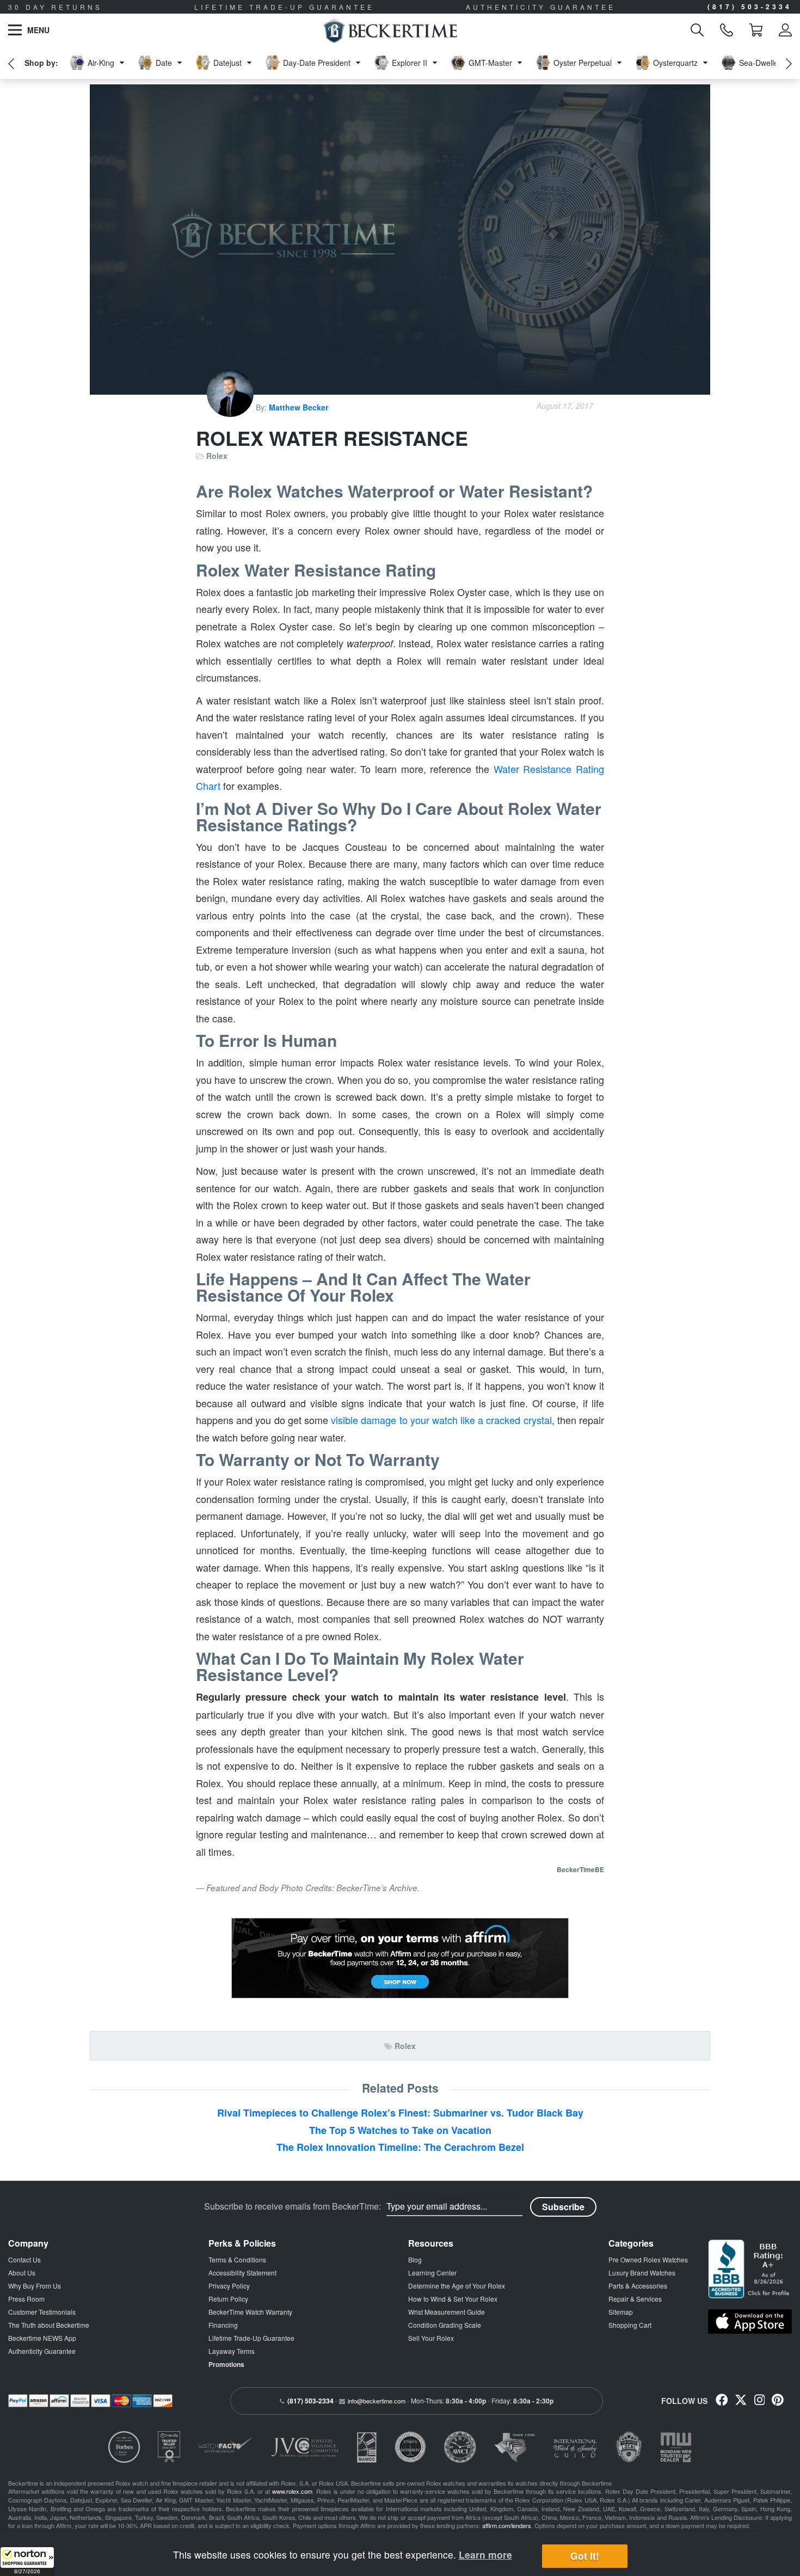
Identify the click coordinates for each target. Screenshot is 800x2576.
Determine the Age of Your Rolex (457, 2286)
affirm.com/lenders (507, 2525)
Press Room (26, 2299)
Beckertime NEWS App (42, 2338)
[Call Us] (727, 30)
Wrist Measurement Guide (447, 2312)
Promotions (226, 2364)
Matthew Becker (299, 407)
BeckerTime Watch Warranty (250, 2312)
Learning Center (432, 2273)
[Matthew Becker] (231, 407)
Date (164, 63)
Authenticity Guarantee (42, 2351)
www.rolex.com (292, 2491)
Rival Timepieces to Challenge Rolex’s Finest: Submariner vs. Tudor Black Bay (400, 2113)
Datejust (227, 63)
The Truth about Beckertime (49, 2325)
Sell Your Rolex (431, 2338)
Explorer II (410, 63)
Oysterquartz (675, 63)
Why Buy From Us (35, 2286)
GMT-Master (490, 63)
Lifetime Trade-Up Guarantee (251, 2338)
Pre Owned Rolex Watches (648, 2259)
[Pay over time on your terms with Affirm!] (400, 1958)
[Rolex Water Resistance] (400, 240)
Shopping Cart (630, 2325)
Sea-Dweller (760, 63)
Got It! (585, 2556)
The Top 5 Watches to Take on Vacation (400, 2130)
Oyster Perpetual (583, 63)
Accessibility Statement (242, 2273)
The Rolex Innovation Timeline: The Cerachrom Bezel (400, 2147)
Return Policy (228, 2299)
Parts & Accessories (638, 2286)
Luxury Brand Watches (642, 2273)
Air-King (101, 63)
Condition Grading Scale (445, 2325)
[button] (27, 2561)
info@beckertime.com (377, 2401)
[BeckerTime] (390, 30)
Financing (223, 2325)
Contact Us (24, 2259)
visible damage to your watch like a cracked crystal (441, 1420)
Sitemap (621, 2312)
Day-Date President (317, 63)
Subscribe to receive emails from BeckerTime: (293, 2206)
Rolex (217, 456)
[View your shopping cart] (756, 30)
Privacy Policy (229, 2286)
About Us (22, 2273)
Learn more (485, 2554)
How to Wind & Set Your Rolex (453, 2299)
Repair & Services (635, 2299)
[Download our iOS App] (750, 2322)
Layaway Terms (232, 2351)
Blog (415, 2259)
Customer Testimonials (42, 2312)
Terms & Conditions (237, 2259)
